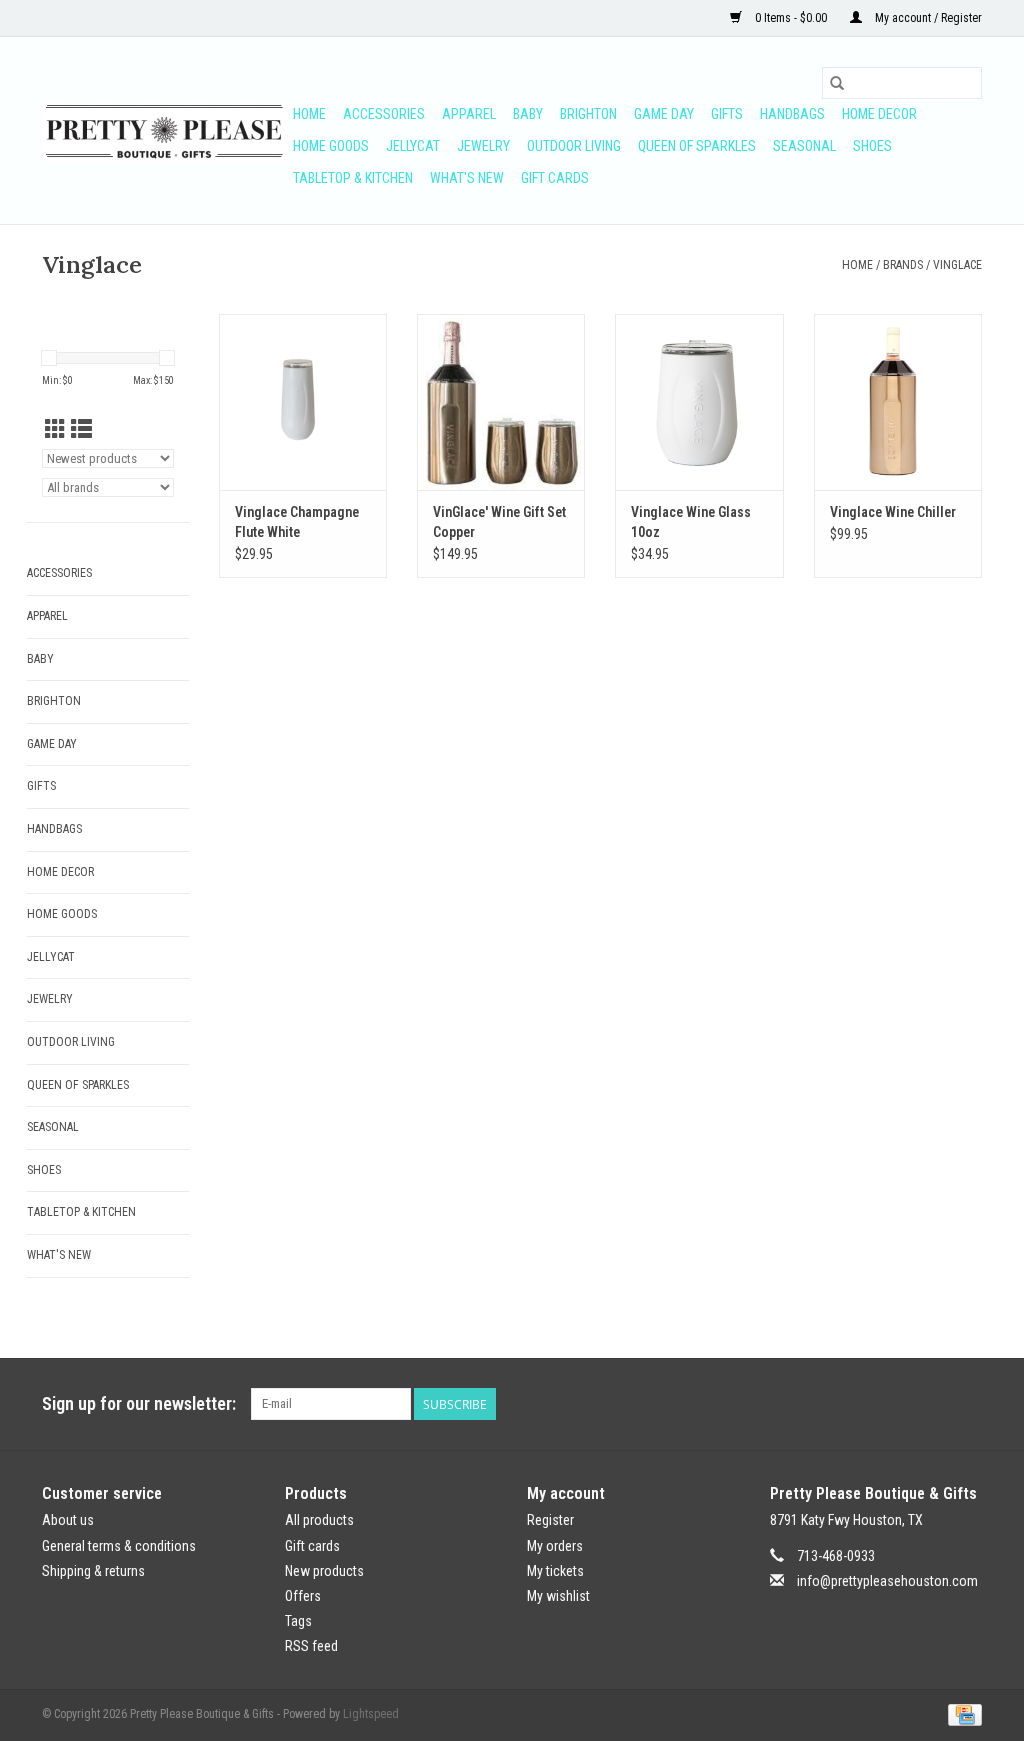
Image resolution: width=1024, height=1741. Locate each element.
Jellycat (413, 146)
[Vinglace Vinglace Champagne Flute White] (303, 402)
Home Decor (879, 114)
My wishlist (558, 1596)
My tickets (555, 1571)
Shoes (872, 146)
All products (319, 1520)
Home (309, 114)
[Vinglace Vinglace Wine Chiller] (898, 402)
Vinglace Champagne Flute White (297, 522)
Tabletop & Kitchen (353, 178)
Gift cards (555, 178)
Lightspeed (371, 1714)
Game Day (664, 114)
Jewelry (483, 146)
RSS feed (311, 1646)
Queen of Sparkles (697, 146)
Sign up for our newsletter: (139, 1403)
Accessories (384, 114)
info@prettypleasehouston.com (887, 1581)
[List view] (81, 430)
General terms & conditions (119, 1546)
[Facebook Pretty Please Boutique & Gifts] (931, 1404)
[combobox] (902, 83)
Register (550, 1520)
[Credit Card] (961, 1715)
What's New (467, 178)
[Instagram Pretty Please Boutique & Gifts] (966, 1404)
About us (68, 1520)
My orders (555, 1546)
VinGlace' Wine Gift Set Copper (499, 522)
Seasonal (804, 146)
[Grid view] (55, 430)
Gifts (727, 114)
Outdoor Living (574, 146)
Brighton (588, 114)
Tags (298, 1621)
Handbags (792, 114)
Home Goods (331, 146)
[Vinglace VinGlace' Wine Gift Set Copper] (501, 402)
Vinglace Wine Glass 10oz (691, 522)
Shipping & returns (93, 1571)
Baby (528, 114)
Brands (903, 265)
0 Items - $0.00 (791, 18)
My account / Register (927, 18)
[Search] (837, 83)
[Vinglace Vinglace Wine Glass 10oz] (699, 402)
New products (324, 1571)
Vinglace (957, 265)
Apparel (469, 114)
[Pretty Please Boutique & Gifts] (164, 131)
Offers (303, 1596)
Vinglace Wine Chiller (893, 512)
